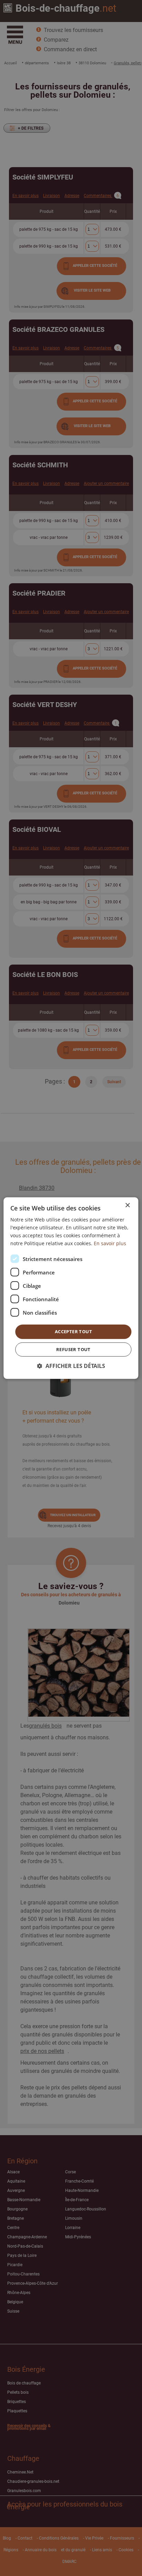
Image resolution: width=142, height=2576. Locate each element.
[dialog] (71, 1288)
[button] (71, 1366)
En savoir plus (110, 1243)
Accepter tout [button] (73, 1332)
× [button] (127, 1205)
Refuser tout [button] (73, 1349)
